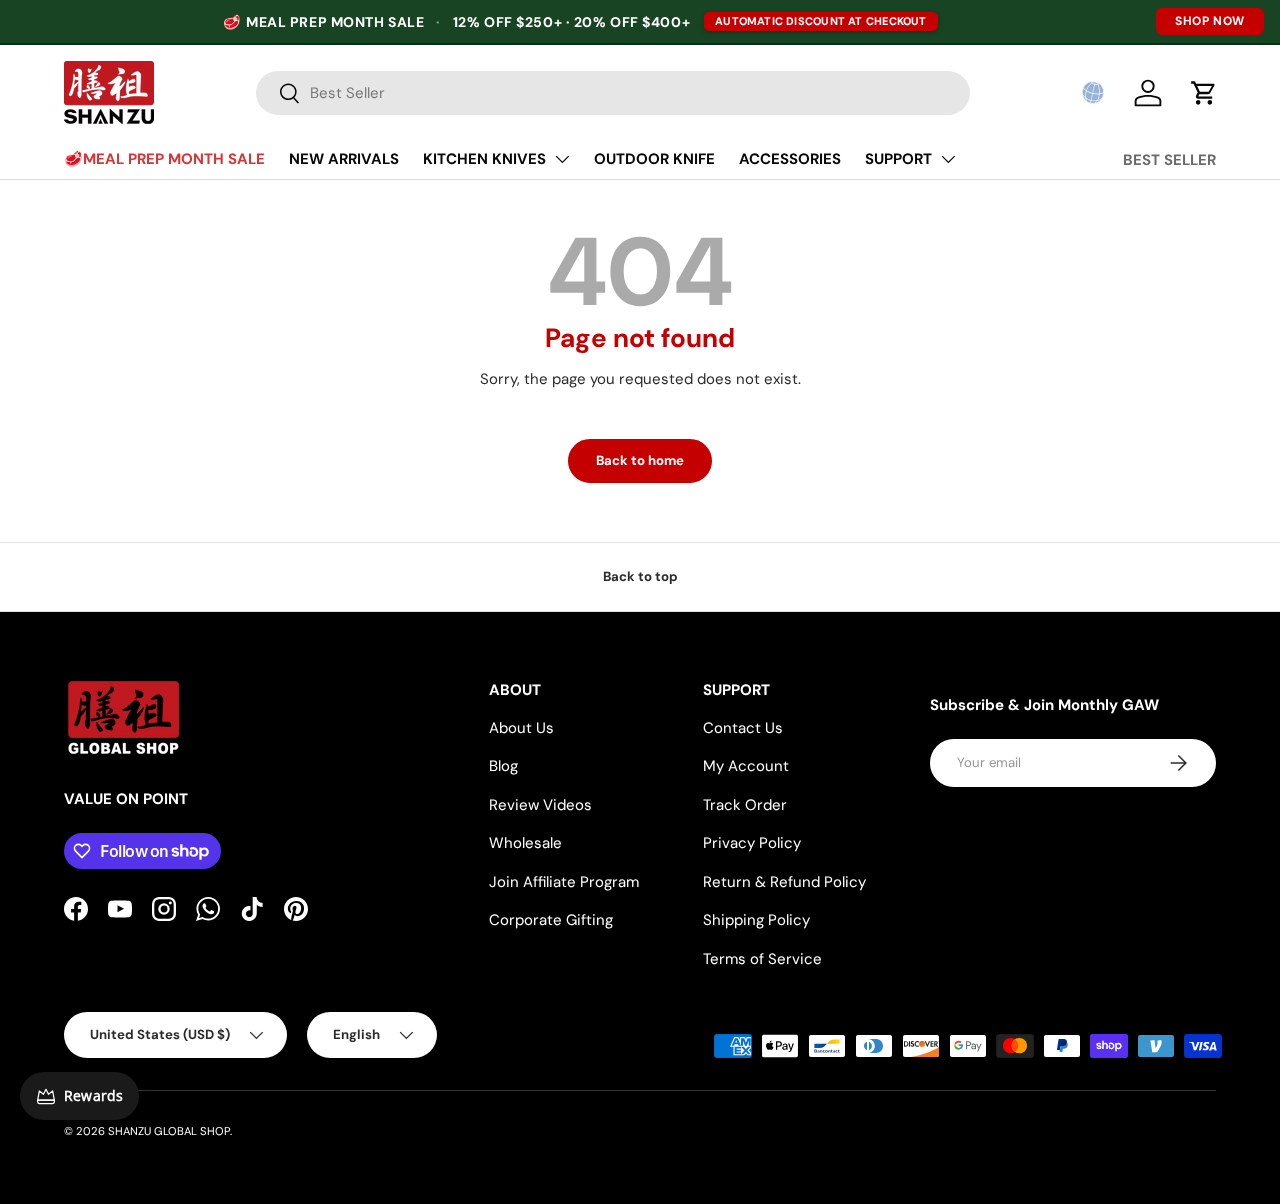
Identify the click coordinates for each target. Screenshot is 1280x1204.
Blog (503, 766)
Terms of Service (762, 959)
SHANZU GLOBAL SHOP (169, 1131)
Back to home (640, 460)
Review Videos (540, 805)
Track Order (745, 805)
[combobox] (613, 93)
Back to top (640, 576)
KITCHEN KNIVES (484, 159)
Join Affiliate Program (564, 882)
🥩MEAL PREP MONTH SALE (164, 159)
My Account (746, 766)
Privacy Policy (752, 843)
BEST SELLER (1169, 160)
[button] (1093, 93)
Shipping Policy (756, 920)
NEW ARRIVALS (344, 159)
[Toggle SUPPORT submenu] (948, 159)
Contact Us (743, 728)
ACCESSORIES (790, 159)
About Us (521, 728)
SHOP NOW (1210, 21)
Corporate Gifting (551, 920)
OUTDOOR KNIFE (654, 159)
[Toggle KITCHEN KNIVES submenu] (562, 159)
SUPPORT (898, 159)
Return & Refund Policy (784, 882)
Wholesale (525, 843)
